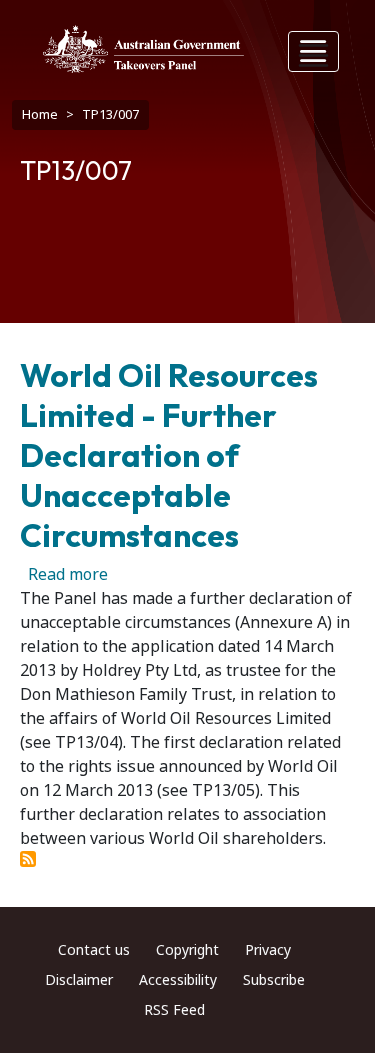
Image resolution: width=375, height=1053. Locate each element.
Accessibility (178, 980)
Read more (68, 574)
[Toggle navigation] (314, 51)
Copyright (187, 950)
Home (40, 114)
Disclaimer (79, 980)
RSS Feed (174, 1010)
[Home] (143, 49)
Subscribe (274, 980)
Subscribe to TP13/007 (28, 859)
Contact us (94, 950)
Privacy (268, 950)
